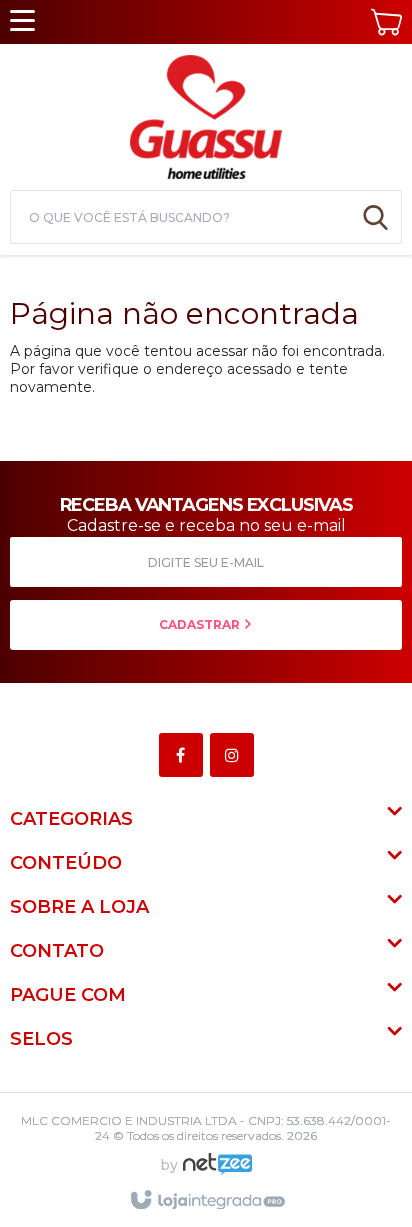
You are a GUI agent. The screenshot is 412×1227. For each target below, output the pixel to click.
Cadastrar (201, 624)
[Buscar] (375, 217)
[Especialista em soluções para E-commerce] (217, 1172)
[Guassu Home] (206, 114)
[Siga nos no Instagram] (235, 756)
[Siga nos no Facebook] (184, 756)
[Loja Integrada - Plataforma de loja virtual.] (206, 1201)
